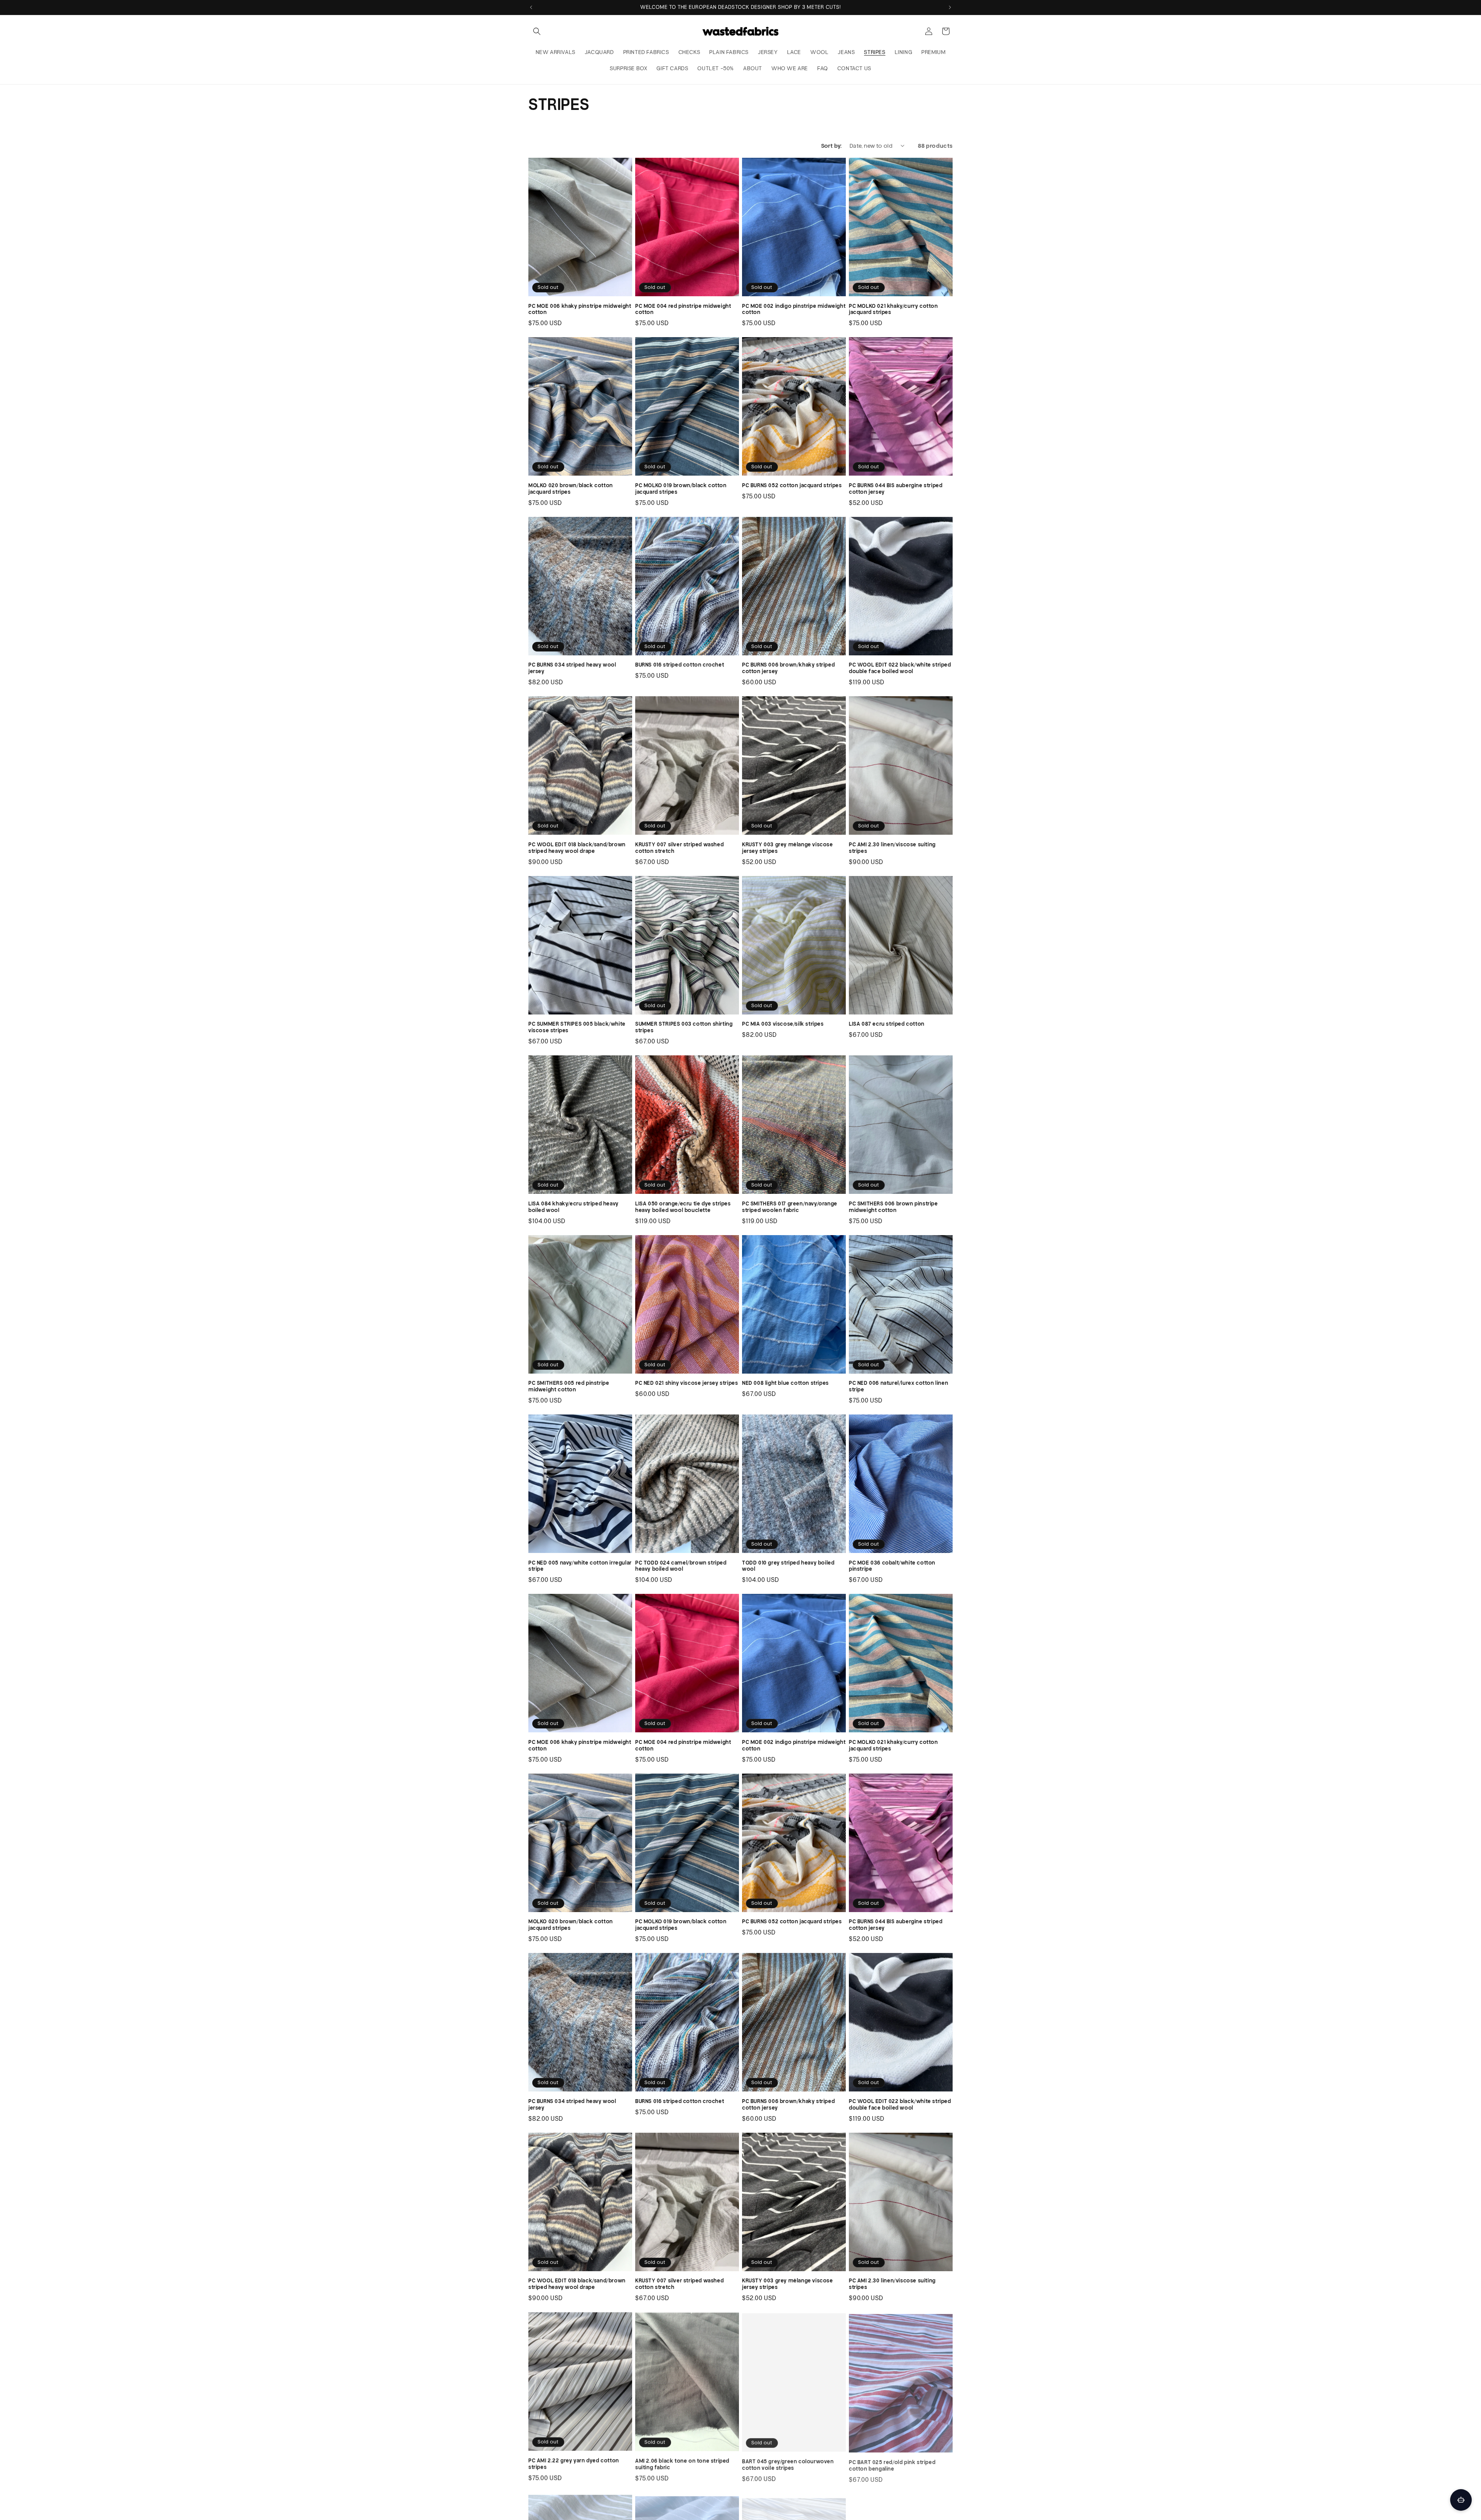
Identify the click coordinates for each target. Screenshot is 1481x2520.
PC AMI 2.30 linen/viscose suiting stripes (892, 848)
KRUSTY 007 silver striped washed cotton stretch (679, 848)
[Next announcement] (950, 7)
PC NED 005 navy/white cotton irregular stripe (580, 1566)
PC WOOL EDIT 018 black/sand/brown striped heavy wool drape (577, 848)
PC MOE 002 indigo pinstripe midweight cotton (794, 309)
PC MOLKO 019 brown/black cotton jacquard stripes (681, 489)
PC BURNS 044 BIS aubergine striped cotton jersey (896, 489)
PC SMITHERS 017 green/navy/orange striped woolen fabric (790, 1207)
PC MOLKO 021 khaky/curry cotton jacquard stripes (893, 309)
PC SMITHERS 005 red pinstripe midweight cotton (569, 1386)
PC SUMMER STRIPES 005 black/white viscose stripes (577, 1027)
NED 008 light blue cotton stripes (785, 1383)
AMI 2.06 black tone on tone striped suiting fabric (682, 2463)
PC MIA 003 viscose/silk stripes (783, 1024)
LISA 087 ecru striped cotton (887, 1024)
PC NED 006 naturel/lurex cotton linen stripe (898, 1386)
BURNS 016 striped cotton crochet (680, 665)
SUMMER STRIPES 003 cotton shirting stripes (684, 1027)
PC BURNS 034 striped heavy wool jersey (572, 668)
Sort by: (832, 146)
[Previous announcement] (531, 7)
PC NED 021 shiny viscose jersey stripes (687, 1383)
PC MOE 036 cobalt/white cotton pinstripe (892, 1566)
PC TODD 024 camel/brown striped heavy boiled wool (681, 1566)
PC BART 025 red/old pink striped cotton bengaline (892, 2463)
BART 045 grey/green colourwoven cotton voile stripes (788, 2463)
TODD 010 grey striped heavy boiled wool (788, 1566)
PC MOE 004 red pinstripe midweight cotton (683, 309)
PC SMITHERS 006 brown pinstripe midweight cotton (893, 1207)
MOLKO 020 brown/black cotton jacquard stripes (571, 489)
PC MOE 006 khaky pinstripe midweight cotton (580, 309)
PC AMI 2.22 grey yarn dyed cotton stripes (574, 2463)
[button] (537, 31)
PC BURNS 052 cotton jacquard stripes (792, 485)
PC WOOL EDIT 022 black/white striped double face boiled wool (900, 668)
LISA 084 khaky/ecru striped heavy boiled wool (574, 1207)
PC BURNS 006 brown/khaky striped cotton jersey (788, 668)
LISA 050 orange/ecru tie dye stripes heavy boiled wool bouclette (683, 1207)
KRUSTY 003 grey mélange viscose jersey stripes (788, 848)
